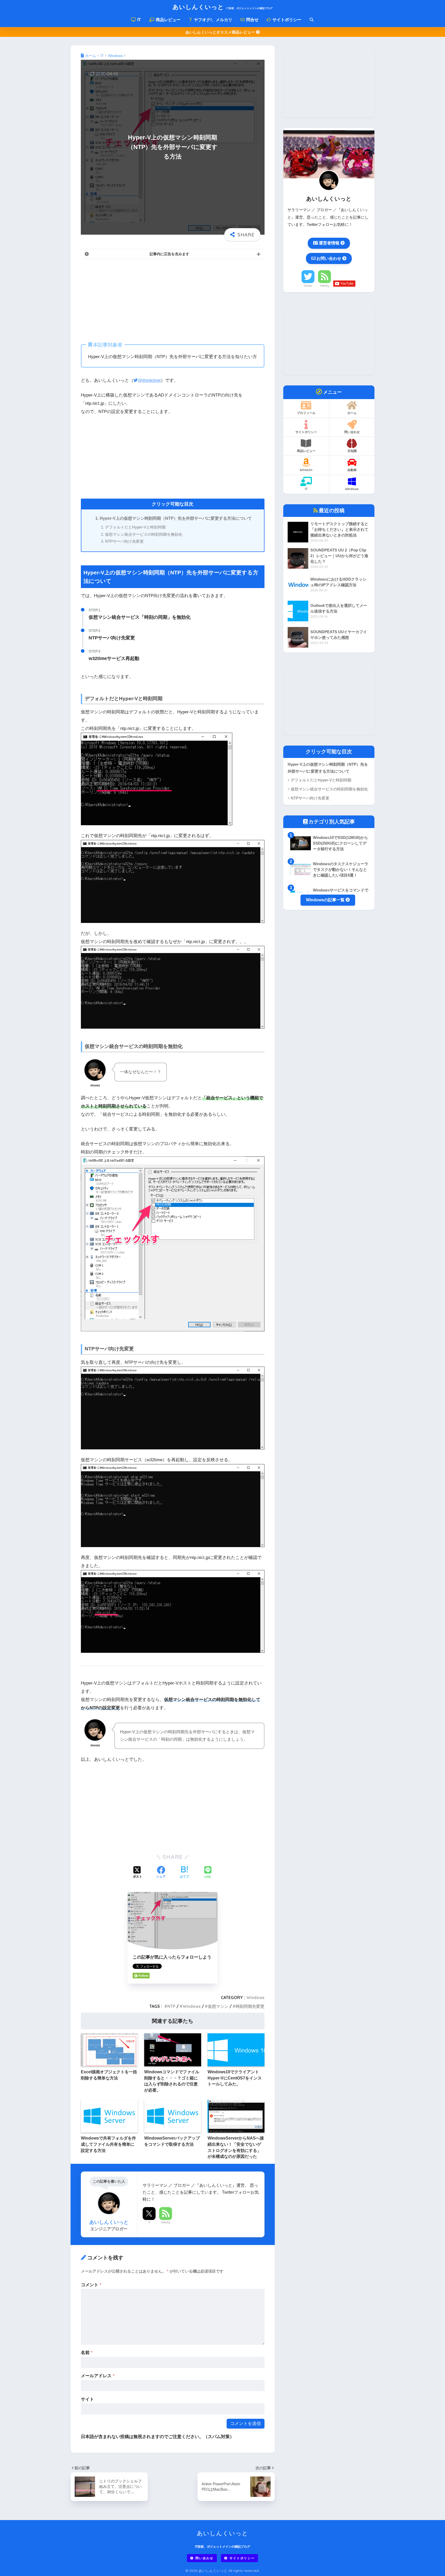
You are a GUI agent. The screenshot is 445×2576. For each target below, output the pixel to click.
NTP (171, 2006)
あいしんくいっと (222, 7)
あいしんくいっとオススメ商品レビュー (221, 32)
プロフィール (306, 413)
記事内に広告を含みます (169, 254)
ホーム (352, 413)
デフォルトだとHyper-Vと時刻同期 (135, 527)
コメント (91, 2285)
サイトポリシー (286, 20)
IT (139, 20)
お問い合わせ (329, 258)
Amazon (306, 470)
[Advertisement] (173, 300)
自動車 (352, 470)
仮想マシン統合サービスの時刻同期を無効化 (144, 534)
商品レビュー (168, 20)
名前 (87, 2353)
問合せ (252, 20)
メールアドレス (98, 2376)
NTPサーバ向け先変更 (124, 541)
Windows (255, 1997)
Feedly (166, 2222)
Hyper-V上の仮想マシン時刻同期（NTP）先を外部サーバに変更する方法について (176, 518)
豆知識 (352, 451)
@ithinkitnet (149, 380)
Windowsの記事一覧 (326, 900)
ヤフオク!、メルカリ (213, 20)
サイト (87, 2399)
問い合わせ (352, 432)
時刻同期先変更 (250, 2006)
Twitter (308, 286)
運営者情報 (329, 243)
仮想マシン (218, 2006)
